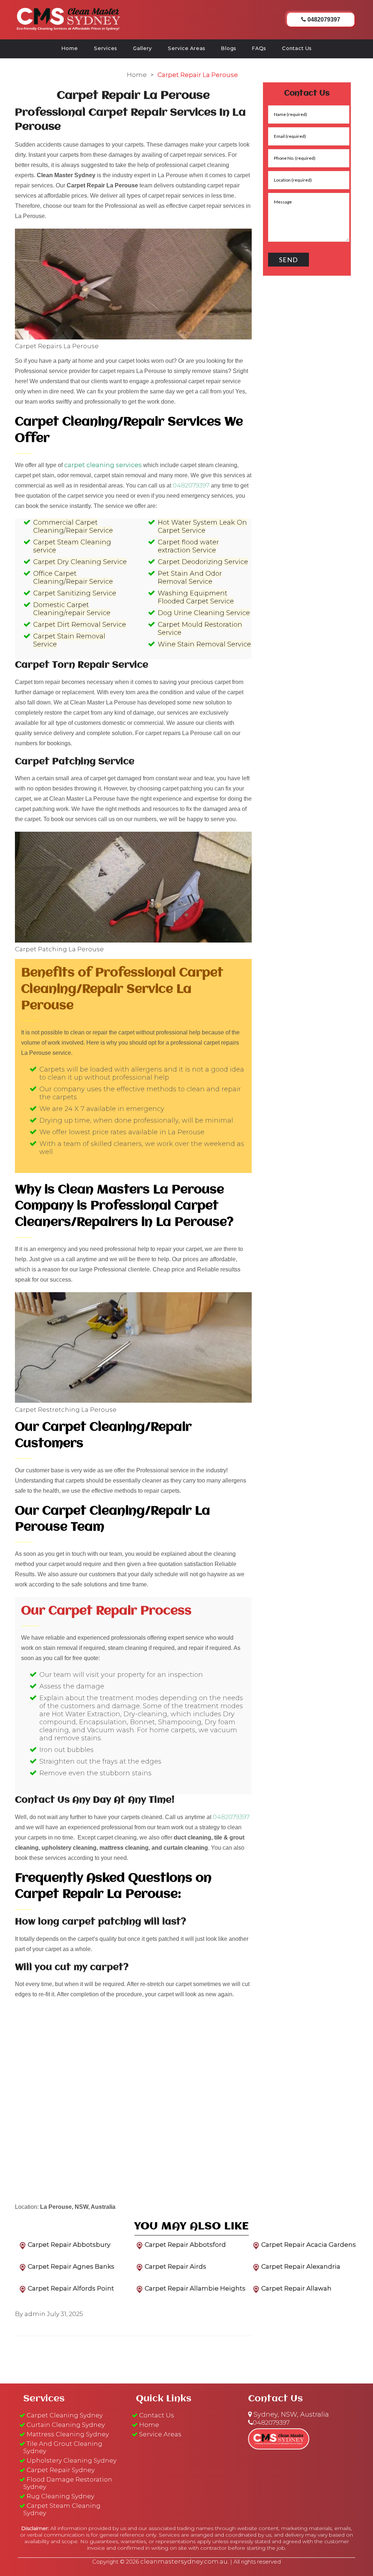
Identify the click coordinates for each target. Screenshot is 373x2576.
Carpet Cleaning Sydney (65, 2415)
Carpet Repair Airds (175, 2266)
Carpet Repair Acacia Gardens (309, 2245)
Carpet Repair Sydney (61, 2470)
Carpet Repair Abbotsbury (69, 2245)
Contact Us (297, 48)
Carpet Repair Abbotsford (185, 2245)
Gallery (142, 48)
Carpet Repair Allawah (296, 2288)
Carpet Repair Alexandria (301, 2266)
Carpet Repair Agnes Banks (71, 2266)
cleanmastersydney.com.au (184, 2561)
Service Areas (186, 48)
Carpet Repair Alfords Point (71, 2288)
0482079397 (191, 485)
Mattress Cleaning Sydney (68, 2434)
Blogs (229, 48)
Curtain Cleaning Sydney (66, 2425)
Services (105, 48)
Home (70, 48)
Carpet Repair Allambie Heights (195, 2288)
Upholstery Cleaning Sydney (72, 2460)
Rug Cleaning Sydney (60, 2496)
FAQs (259, 48)
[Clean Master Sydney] (68, 18)
